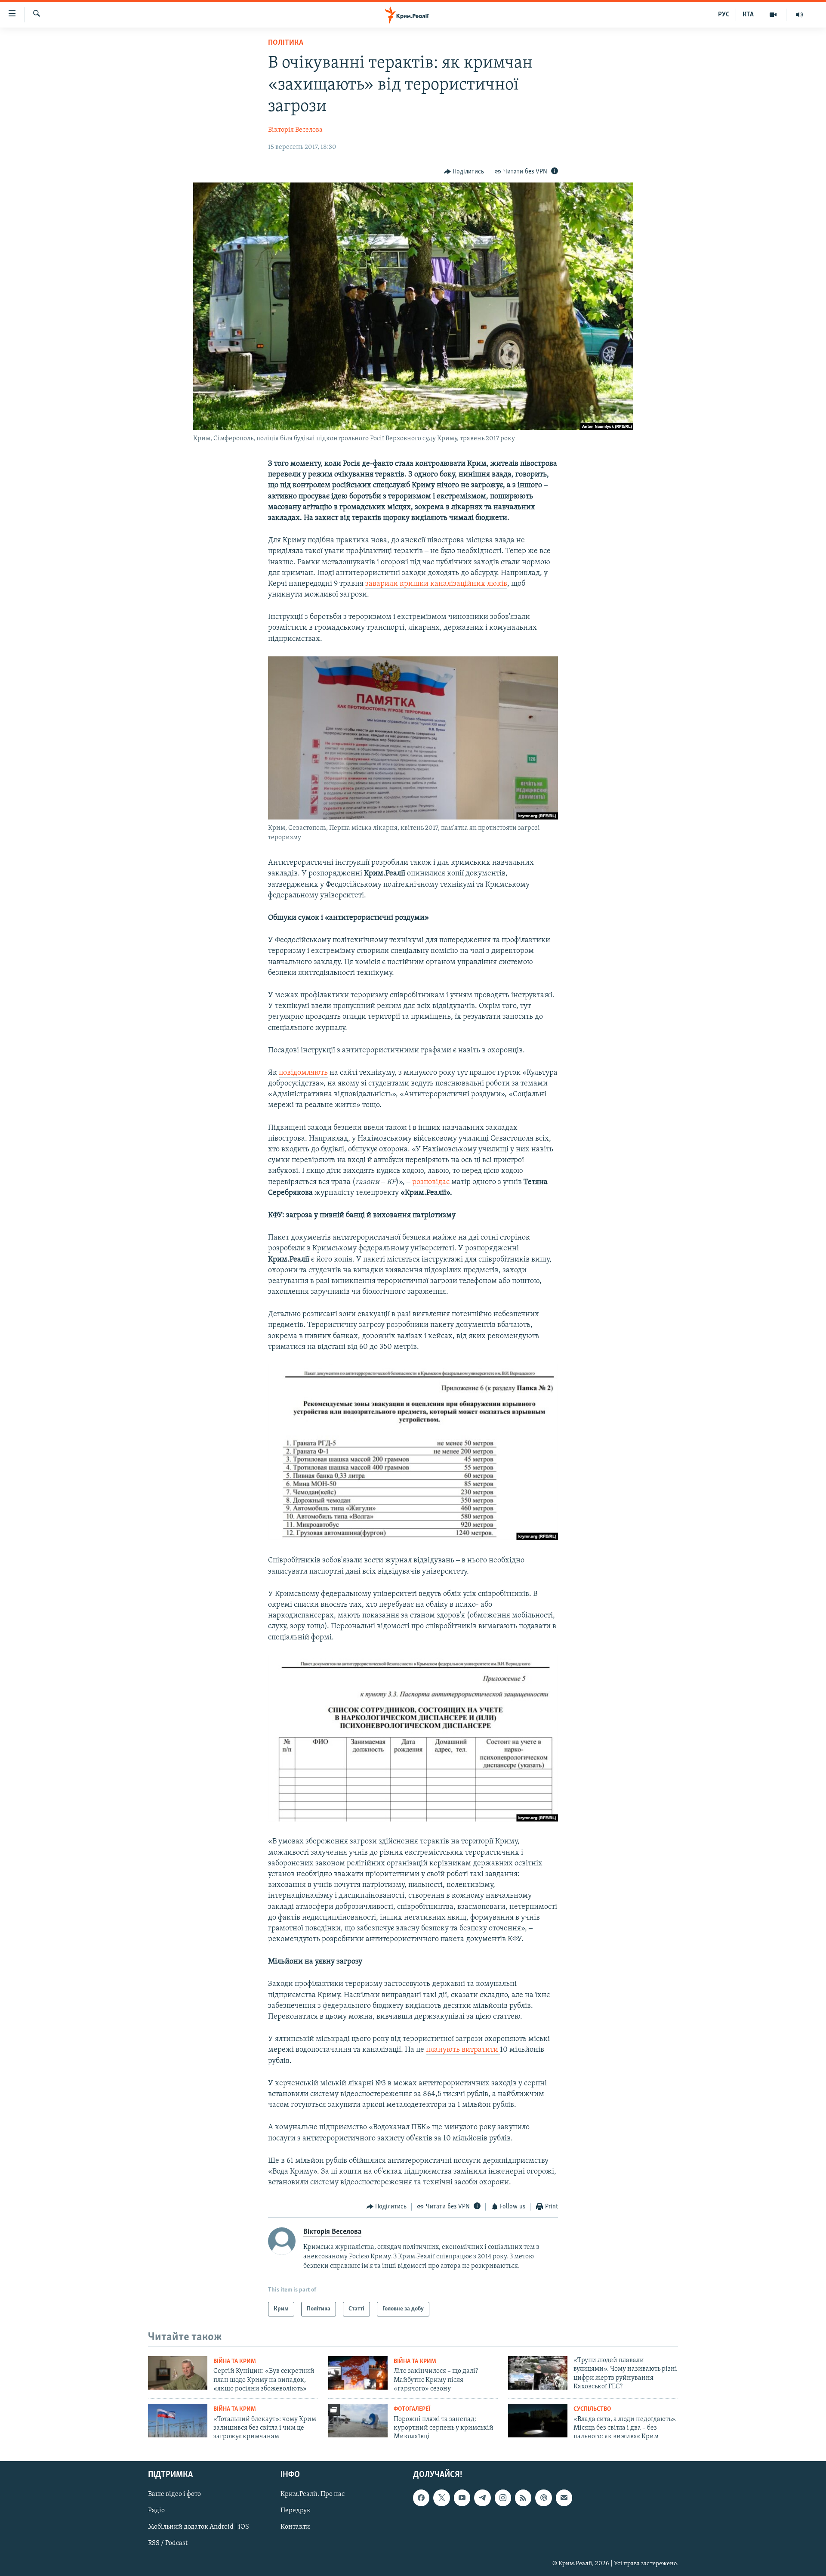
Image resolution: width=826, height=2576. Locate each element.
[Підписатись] (564, 2498)
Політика (286, 43)
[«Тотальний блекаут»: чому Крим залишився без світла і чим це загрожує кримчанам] (178, 2421)
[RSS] (523, 2498)
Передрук (296, 2511)
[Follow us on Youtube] (462, 2498)
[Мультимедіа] (773, 15)
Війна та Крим (235, 2361)
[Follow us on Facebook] (421, 2498)
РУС (724, 15)
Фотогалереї (412, 2409)
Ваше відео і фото (174, 2494)
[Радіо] (799, 15)
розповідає (431, 1182)
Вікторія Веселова (295, 130)
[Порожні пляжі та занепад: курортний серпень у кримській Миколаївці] (358, 2421)
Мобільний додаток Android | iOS (199, 2527)
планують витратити (463, 2050)
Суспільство (592, 2409)
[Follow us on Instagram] (503, 2498)
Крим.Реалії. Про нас (313, 2494)
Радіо (156, 2511)
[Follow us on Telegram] (482, 2498)
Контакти (295, 2527)
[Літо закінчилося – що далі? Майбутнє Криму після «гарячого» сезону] (358, 2373)
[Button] (464, 172)
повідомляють (303, 1073)
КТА (748, 15)
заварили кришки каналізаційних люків (436, 584)
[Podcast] (543, 2498)
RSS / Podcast (168, 2543)
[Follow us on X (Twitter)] (441, 2498)
